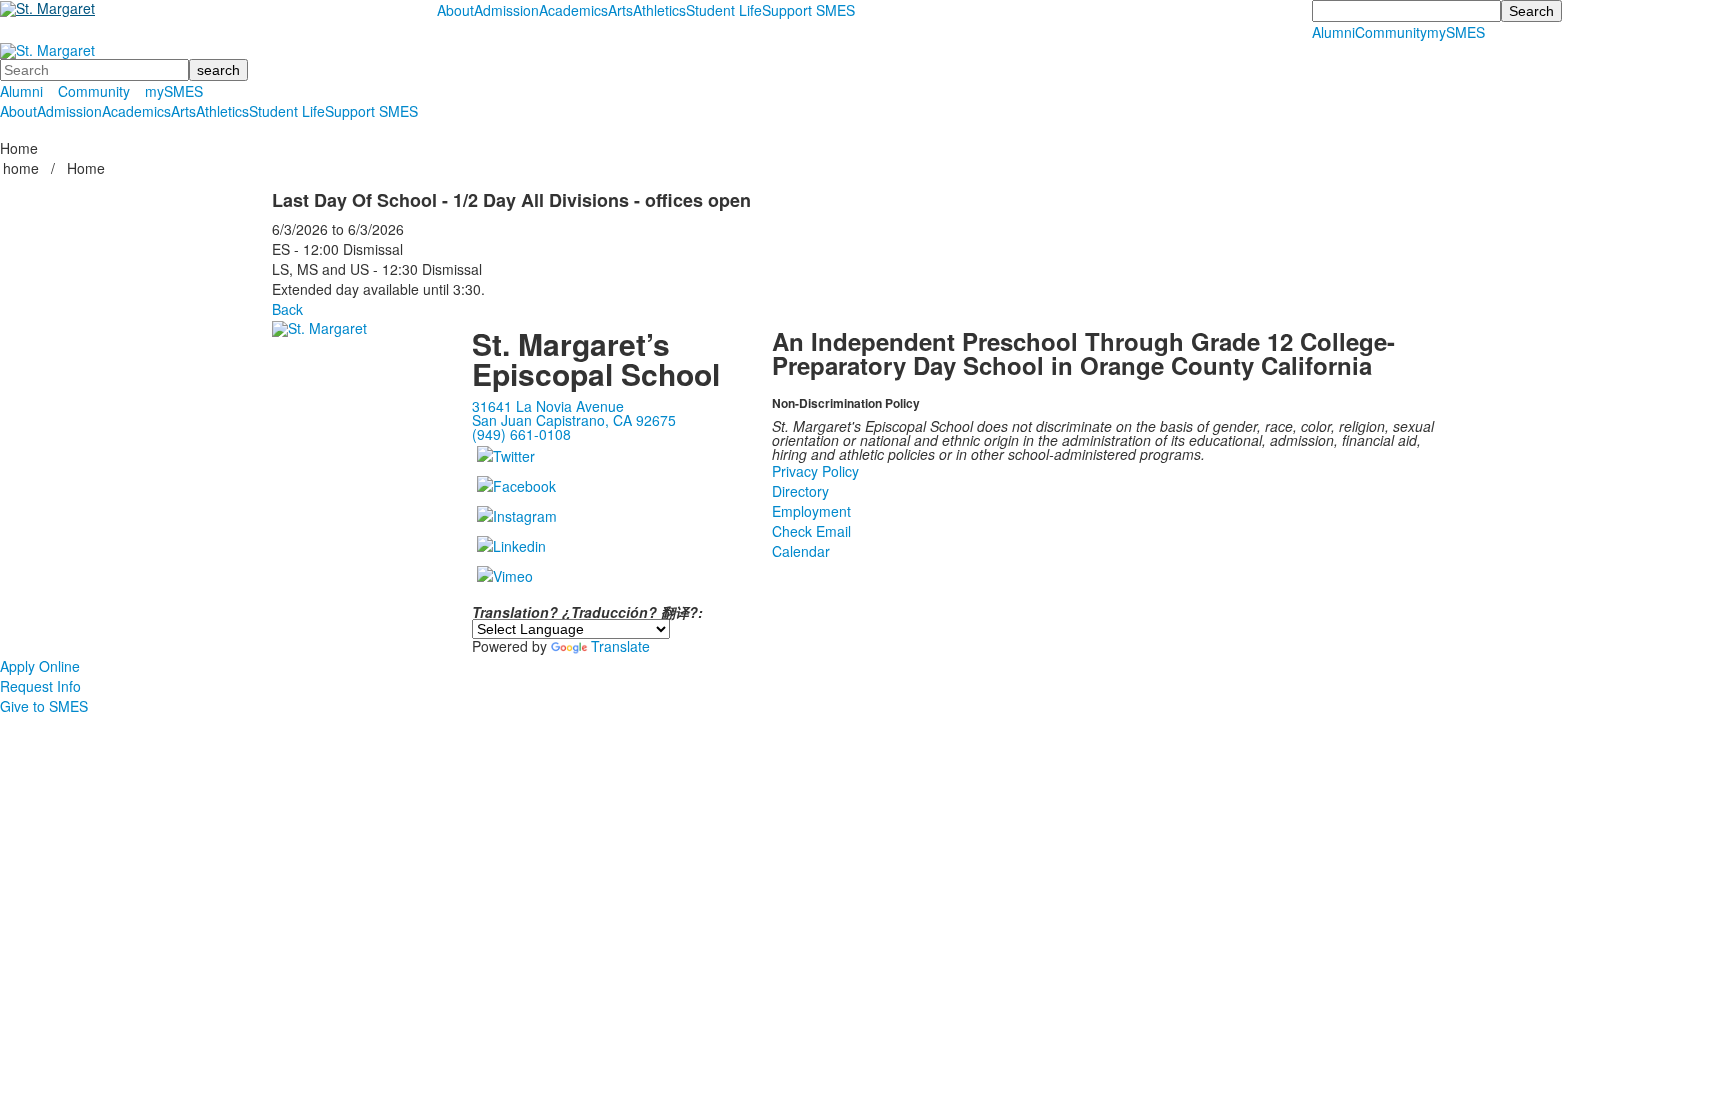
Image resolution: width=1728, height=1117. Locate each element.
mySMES (1456, 32)
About (455, 10)
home (23, 168)
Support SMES (808, 10)
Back (287, 309)
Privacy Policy (815, 471)
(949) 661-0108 (521, 434)
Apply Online (40, 666)
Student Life (724, 10)
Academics (573, 10)
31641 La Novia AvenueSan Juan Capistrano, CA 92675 (574, 413)
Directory (800, 491)
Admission (506, 10)
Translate (620, 646)
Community (1391, 32)
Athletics (659, 10)
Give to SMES (44, 706)
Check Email (811, 531)
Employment (811, 511)
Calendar (801, 551)
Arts (620, 10)
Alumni (1333, 32)
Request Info (40, 686)
